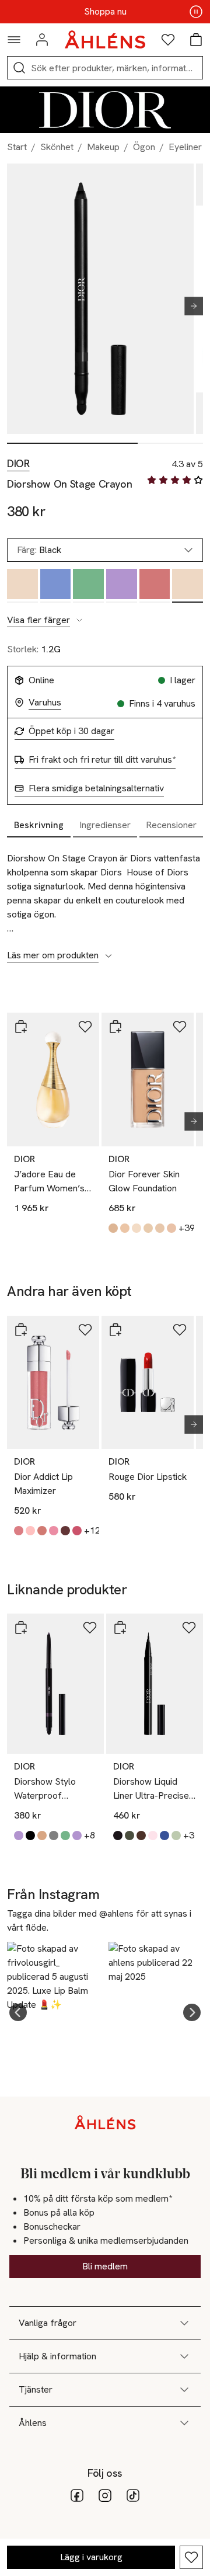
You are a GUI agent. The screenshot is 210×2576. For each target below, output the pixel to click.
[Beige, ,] (22, 586)
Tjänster (36, 2389)
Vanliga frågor (48, 2323)
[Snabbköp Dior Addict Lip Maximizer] (21, 1330)
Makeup (103, 147)
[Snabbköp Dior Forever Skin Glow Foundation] (116, 1027)
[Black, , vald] (188, 586)
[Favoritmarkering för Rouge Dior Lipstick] (180, 1330)
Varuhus (45, 703)
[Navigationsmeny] (14, 40)
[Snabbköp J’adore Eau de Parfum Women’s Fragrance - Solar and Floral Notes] (21, 1027)
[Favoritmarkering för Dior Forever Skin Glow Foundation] (180, 1027)
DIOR (18, 464)
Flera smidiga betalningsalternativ (96, 788)
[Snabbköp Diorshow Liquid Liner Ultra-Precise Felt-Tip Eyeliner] (120, 1628)
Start (17, 147)
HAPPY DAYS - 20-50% (105, 12)
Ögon (144, 147)
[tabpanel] (105, 901)
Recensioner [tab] (171, 825)
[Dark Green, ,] (88, 586)
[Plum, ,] (122, 586)
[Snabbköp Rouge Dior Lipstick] (116, 1330)
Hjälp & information (57, 2356)
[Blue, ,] (56, 586)
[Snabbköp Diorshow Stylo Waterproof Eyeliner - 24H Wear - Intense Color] (21, 1628)
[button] (18, 2012)
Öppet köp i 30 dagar (71, 731)
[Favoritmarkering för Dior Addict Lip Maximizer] (85, 1330)
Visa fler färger (38, 620)
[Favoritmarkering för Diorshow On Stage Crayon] (191, 2557)
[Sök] (19, 68)
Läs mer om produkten (53, 955)
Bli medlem (105, 2266)
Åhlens (33, 2423)
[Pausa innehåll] (196, 12)
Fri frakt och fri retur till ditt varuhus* (102, 760)
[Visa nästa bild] (189, 306)
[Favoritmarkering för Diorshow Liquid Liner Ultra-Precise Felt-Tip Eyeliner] (189, 1628)
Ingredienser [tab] (105, 825)
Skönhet (57, 147)
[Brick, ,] (155, 586)
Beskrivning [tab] (39, 825)
